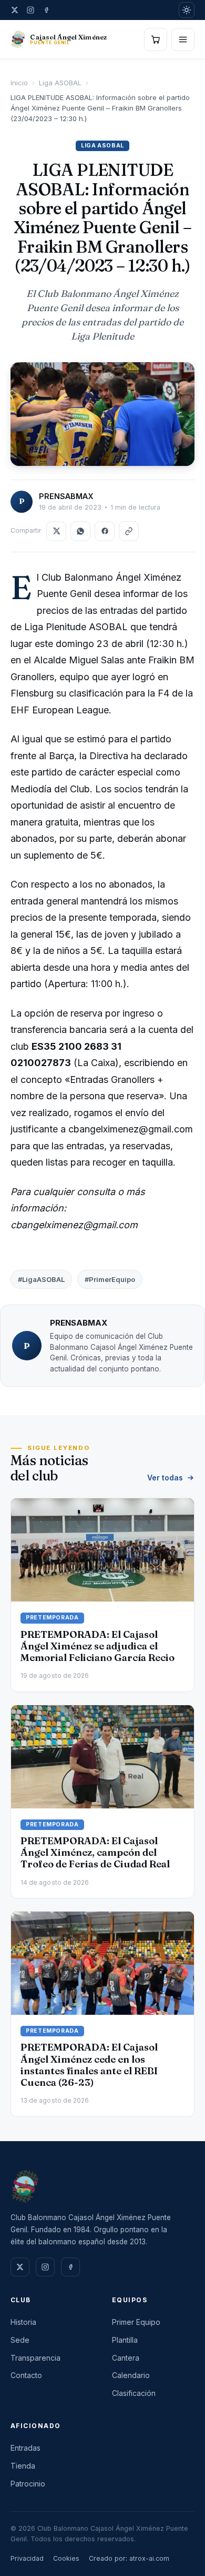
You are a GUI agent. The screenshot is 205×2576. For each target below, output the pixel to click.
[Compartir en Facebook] (105, 531)
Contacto (26, 2375)
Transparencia (35, 2358)
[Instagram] (30, 10)
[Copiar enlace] (129, 531)
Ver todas (165, 1478)
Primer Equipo (136, 2322)
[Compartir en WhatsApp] (80, 531)
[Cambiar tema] (187, 10)
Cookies (66, 2558)
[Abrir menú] (183, 39)
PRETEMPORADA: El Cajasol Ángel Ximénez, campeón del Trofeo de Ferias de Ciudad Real (95, 1852)
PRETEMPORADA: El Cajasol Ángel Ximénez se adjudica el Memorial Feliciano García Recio (98, 1646)
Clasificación (134, 2393)
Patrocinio (28, 2484)
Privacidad (27, 2558)
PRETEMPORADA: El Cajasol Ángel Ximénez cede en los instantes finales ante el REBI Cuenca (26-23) (89, 2065)
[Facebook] (46, 10)
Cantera (126, 2358)
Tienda (23, 2466)
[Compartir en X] (56, 531)
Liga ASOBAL (60, 83)
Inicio (19, 83)
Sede (20, 2340)
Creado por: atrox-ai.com (129, 2558)
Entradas (25, 2448)
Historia (23, 2322)
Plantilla (125, 2340)
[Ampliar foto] (102, 414)
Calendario (131, 2375)
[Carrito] (156, 39)
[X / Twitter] (15, 10)
